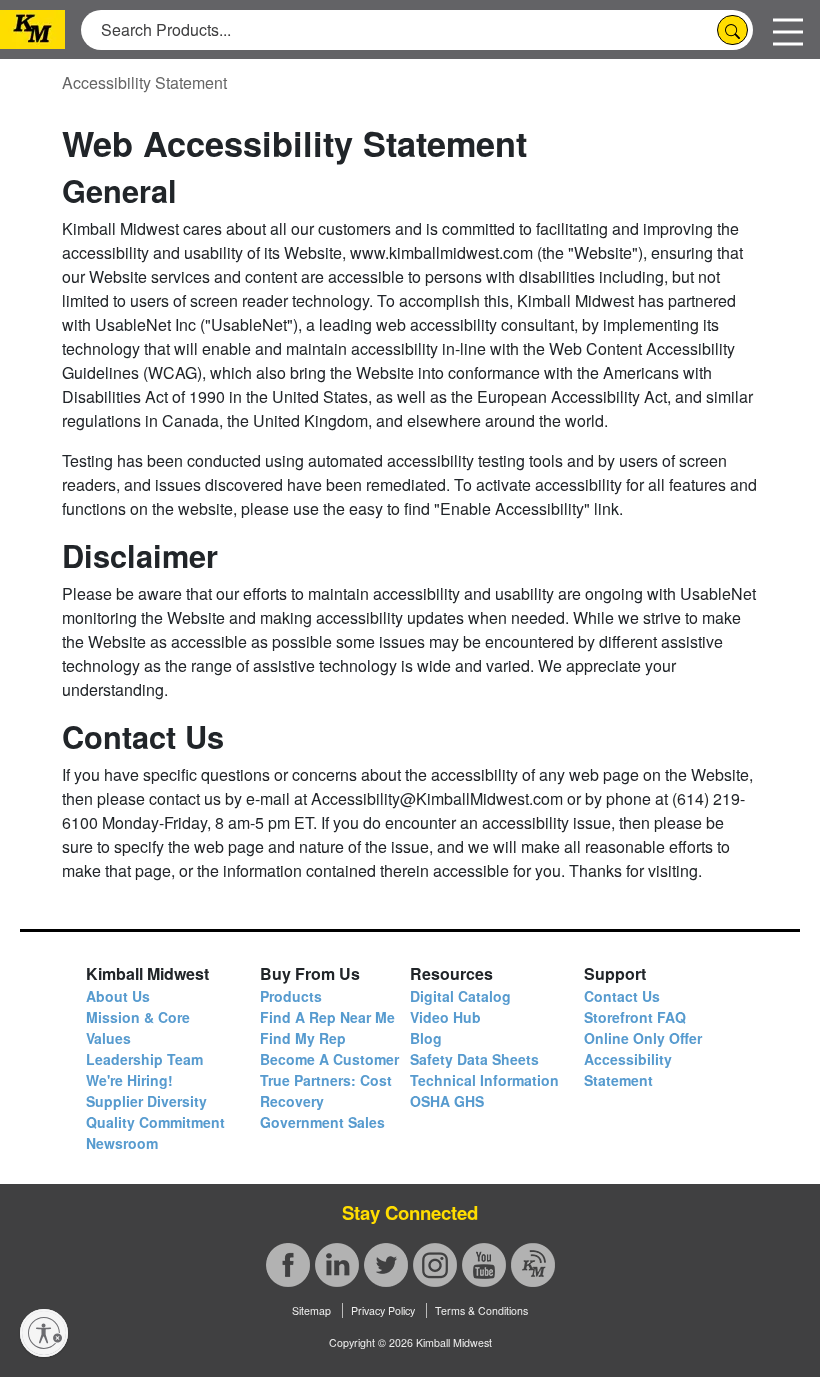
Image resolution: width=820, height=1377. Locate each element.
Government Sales (322, 1122)
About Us (118, 996)
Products (291, 996)
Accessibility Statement (144, 82)
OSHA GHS (447, 1101)
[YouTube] (484, 1265)
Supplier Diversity (146, 1101)
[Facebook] (288, 1265)
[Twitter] (386, 1265)
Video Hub (445, 1017)
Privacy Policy (383, 1310)
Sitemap (311, 1310)
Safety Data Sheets (474, 1059)
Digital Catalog (460, 996)
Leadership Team (144, 1059)
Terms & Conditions (481, 1310)
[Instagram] (435, 1265)
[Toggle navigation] (788, 29)
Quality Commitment (155, 1122)
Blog (426, 1038)
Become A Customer (329, 1059)
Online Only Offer (643, 1038)
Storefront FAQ (635, 1017)
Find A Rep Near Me (327, 1017)
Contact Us (622, 996)
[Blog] (533, 1265)
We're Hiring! (129, 1080)
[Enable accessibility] (44, 1333)
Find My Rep (303, 1038)
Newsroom (122, 1143)
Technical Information (484, 1080)
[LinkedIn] (337, 1265)
